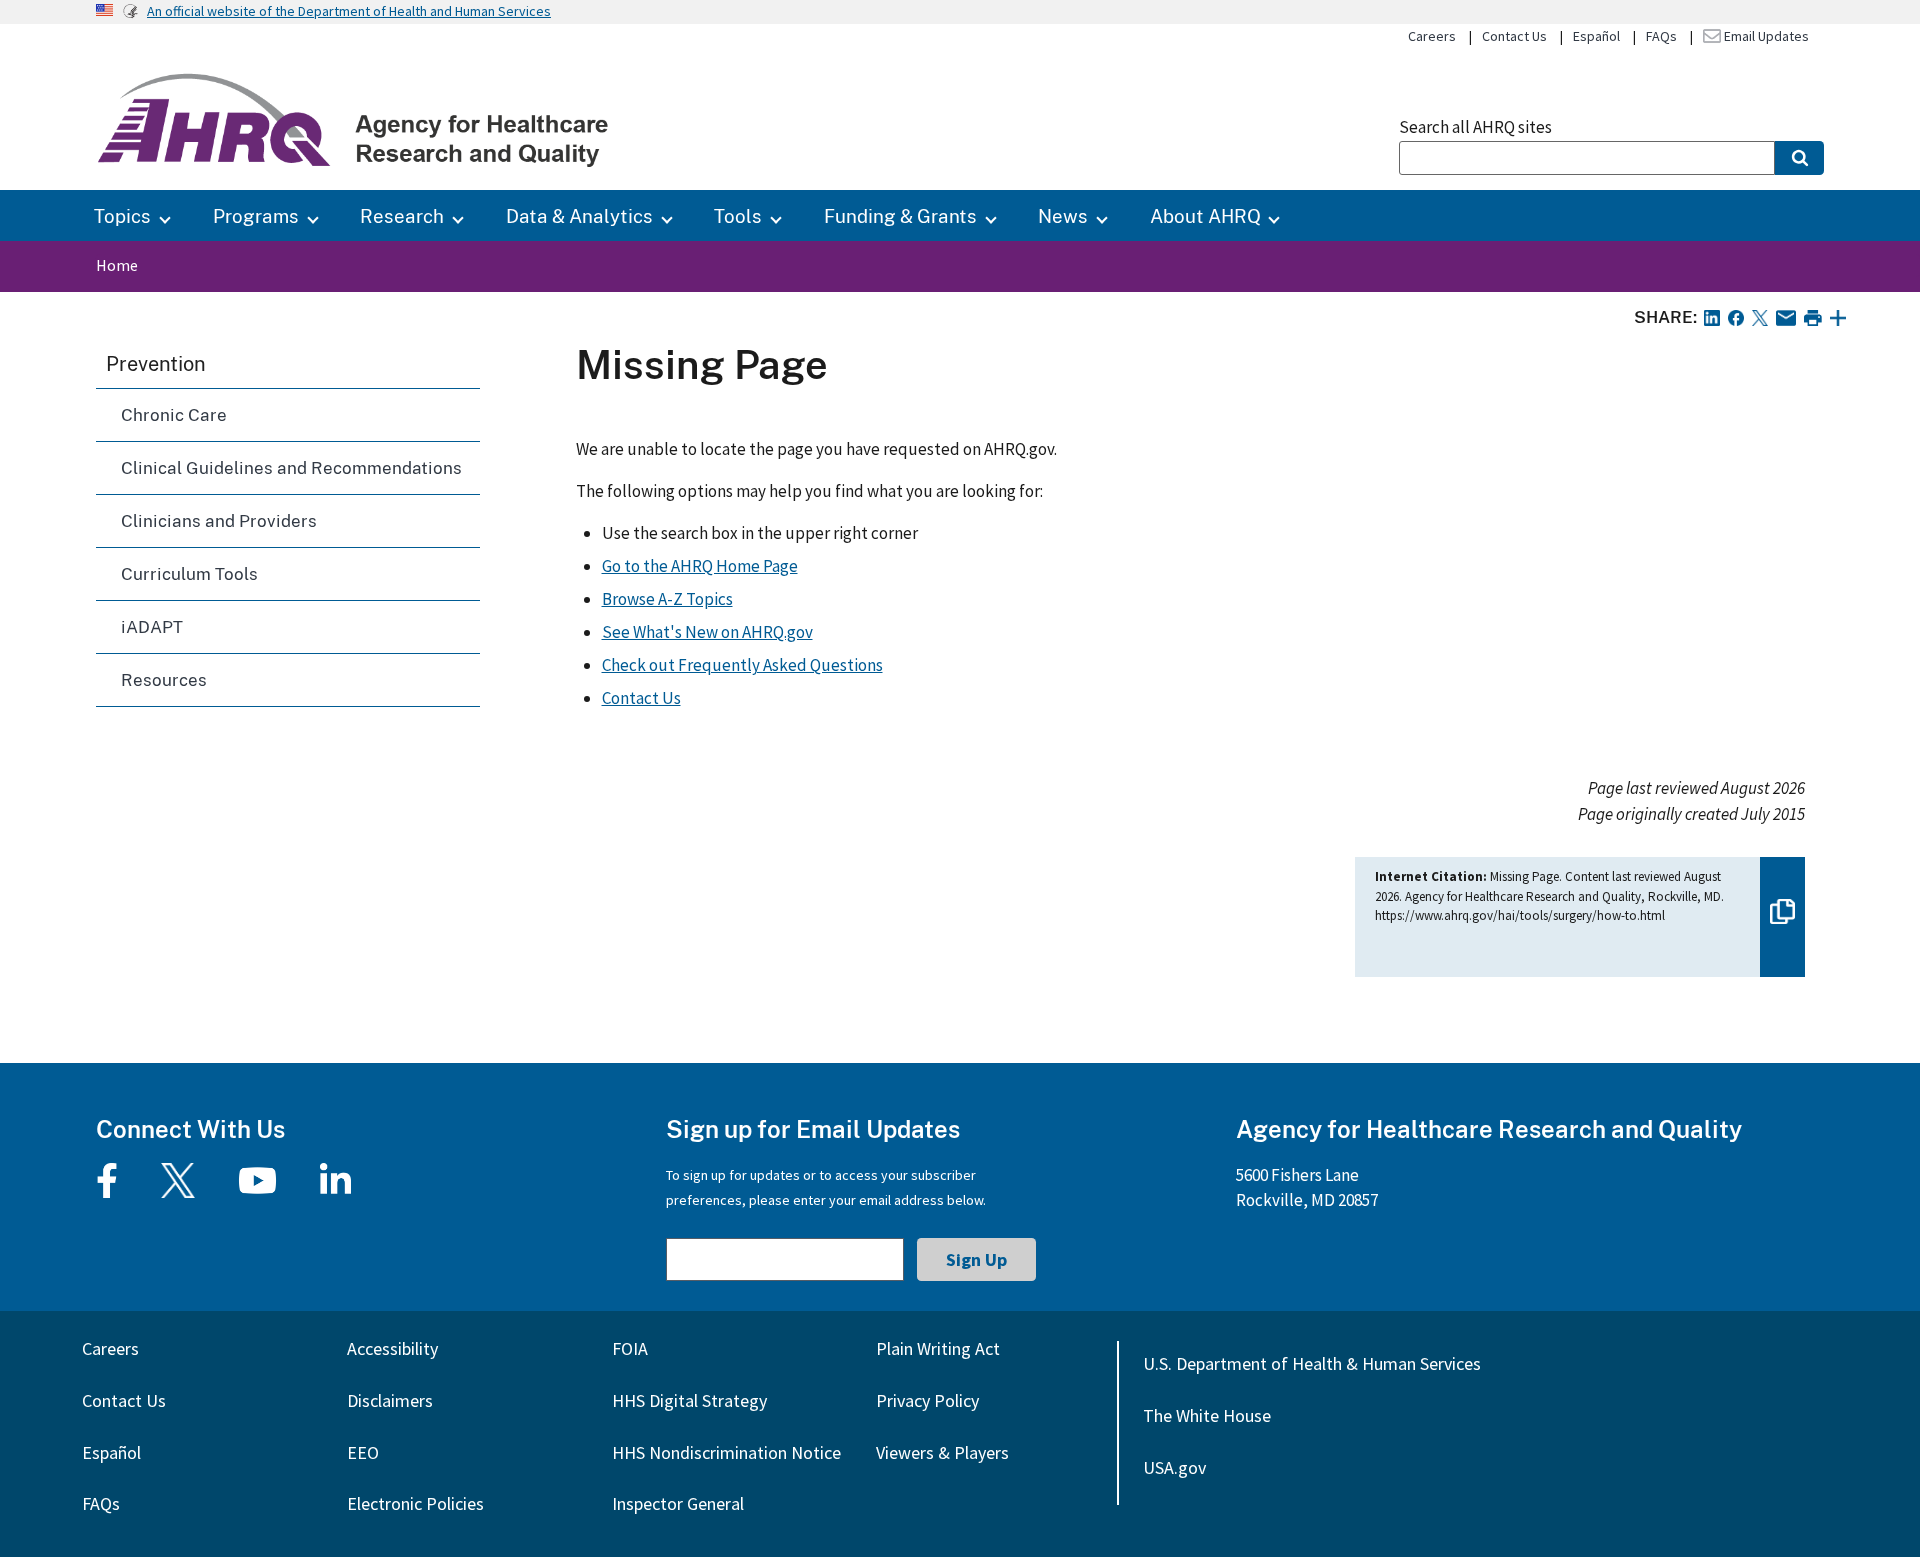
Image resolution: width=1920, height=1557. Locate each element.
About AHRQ (1205, 215)
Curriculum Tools (189, 573)
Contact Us (1514, 36)
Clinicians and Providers (219, 520)
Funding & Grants (900, 215)
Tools (738, 215)
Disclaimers (390, 1400)
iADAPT (152, 626)
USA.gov (1174, 1467)
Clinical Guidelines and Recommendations (291, 467)
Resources (164, 679)
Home (117, 265)
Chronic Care (174, 414)
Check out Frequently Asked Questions (742, 665)
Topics (122, 215)
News (1063, 215)
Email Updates (1765, 36)
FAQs (1661, 36)
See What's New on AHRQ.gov (707, 632)
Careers (1432, 36)
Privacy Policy (927, 1400)
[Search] (1799, 158)
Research (402, 215)
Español (1596, 36)
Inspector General (678, 1503)
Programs (256, 215)
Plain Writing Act (938, 1348)
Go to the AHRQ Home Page (700, 566)
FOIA (630, 1348)
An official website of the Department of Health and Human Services (349, 11)
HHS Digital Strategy (689, 1400)
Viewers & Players (942, 1452)
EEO (363, 1452)
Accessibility (392, 1348)
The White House (1207, 1415)
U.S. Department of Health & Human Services (1312, 1363)
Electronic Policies (415, 1503)
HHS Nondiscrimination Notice (726, 1452)
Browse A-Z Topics (667, 599)
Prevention (156, 363)
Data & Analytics (579, 215)
